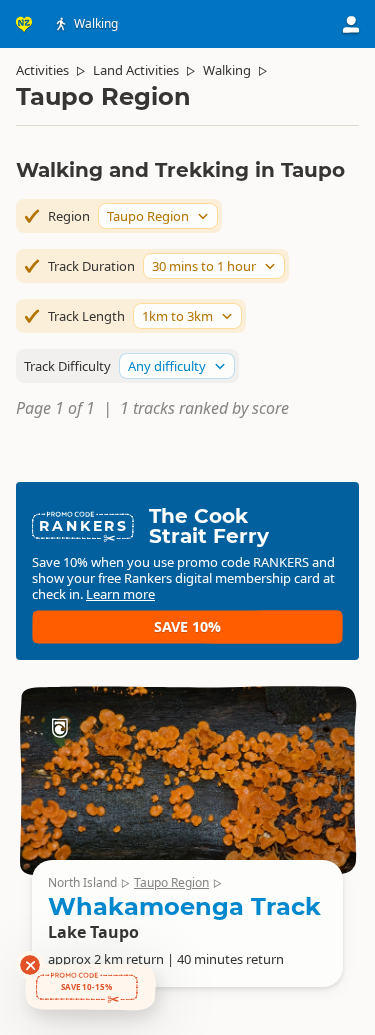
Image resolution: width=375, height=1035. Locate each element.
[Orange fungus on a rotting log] (187, 780)
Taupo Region (171, 882)
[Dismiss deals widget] (30, 965)
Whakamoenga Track (184, 906)
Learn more (120, 594)
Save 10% (187, 626)
